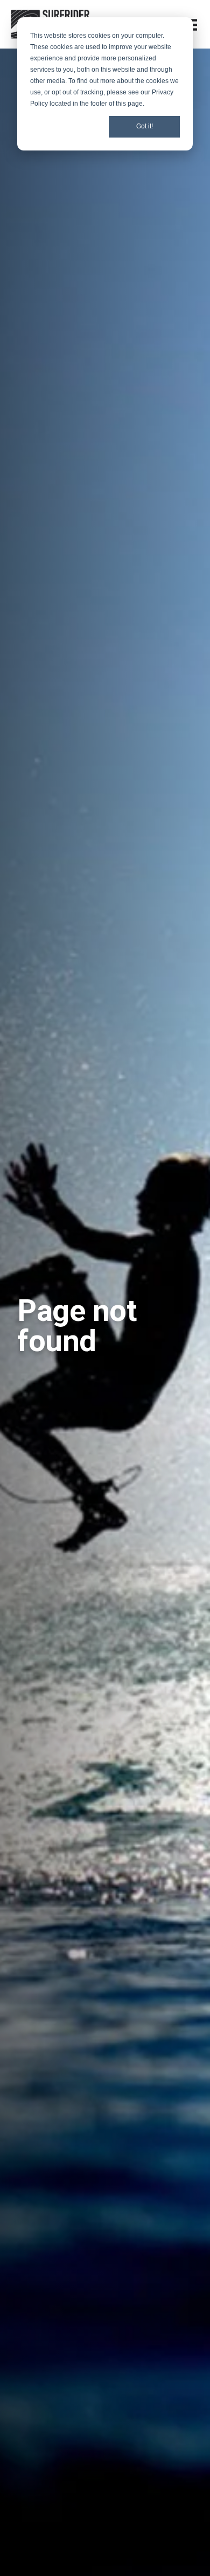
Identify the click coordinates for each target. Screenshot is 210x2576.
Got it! (145, 126)
